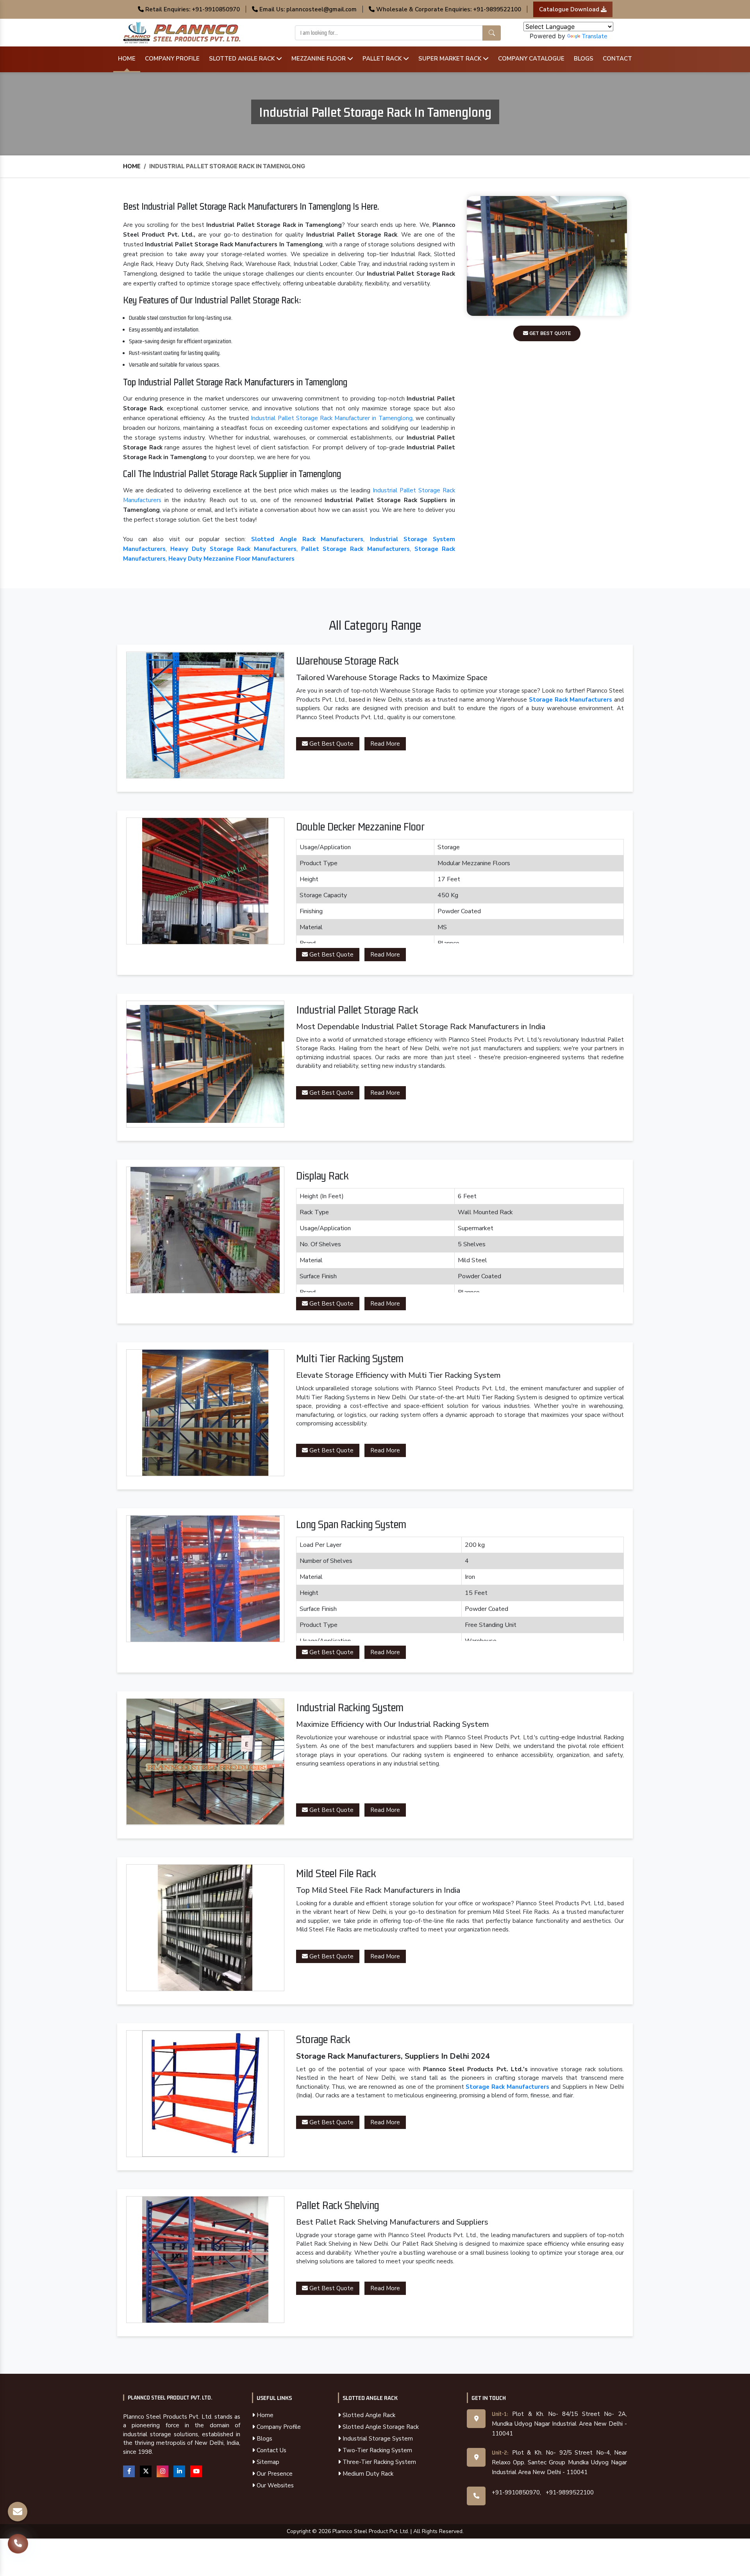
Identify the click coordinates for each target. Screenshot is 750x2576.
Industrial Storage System (377, 2439)
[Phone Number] (18, 2547)
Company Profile (172, 59)
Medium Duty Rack (367, 2474)
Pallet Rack (383, 59)
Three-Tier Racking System (379, 2462)
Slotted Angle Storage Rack (380, 2427)
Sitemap (267, 2462)
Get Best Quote (549, 333)
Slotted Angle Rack (243, 59)
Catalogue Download (570, 9)
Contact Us (271, 2450)
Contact (617, 59)
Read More (385, 744)
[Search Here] (492, 33)
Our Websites (274, 2485)
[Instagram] (162, 2471)
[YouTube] (196, 2471)
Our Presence (274, 2474)
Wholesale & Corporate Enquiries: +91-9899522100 (448, 9)
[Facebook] (129, 2471)
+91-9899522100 (570, 2492)
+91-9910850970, (516, 2492)
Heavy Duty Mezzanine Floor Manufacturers (231, 559)
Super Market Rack (451, 59)
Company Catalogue (531, 59)
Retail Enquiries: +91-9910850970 (192, 9)
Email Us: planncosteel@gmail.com (307, 9)
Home (127, 59)
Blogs (584, 59)
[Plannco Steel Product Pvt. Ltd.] (182, 32)
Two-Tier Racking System (377, 2450)
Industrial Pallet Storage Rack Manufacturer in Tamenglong (331, 418)
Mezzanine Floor (319, 59)
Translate (595, 36)
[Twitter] (146, 2471)
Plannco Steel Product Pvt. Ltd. (170, 2398)
